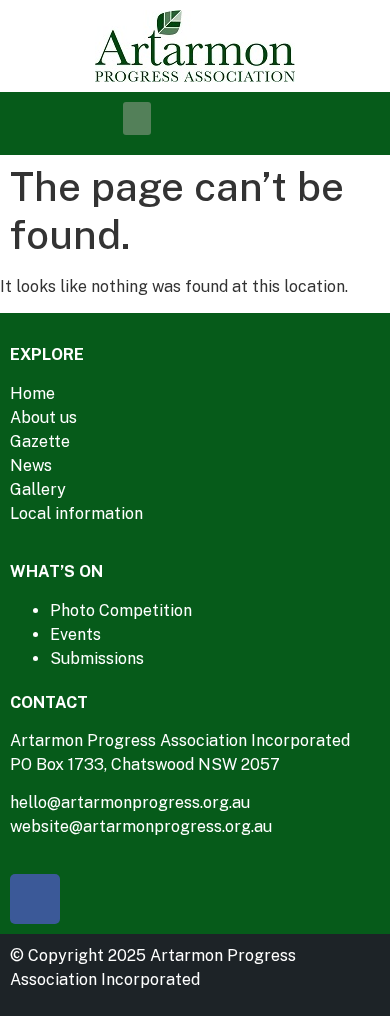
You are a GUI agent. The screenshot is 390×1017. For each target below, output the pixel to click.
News (31, 465)
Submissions (97, 658)
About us (43, 417)
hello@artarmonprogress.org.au (130, 802)
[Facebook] (35, 899)
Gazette (40, 441)
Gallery (38, 489)
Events (75, 634)
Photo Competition (121, 610)
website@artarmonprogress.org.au (141, 826)
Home (32, 393)
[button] (137, 118)
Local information (76, 513)
